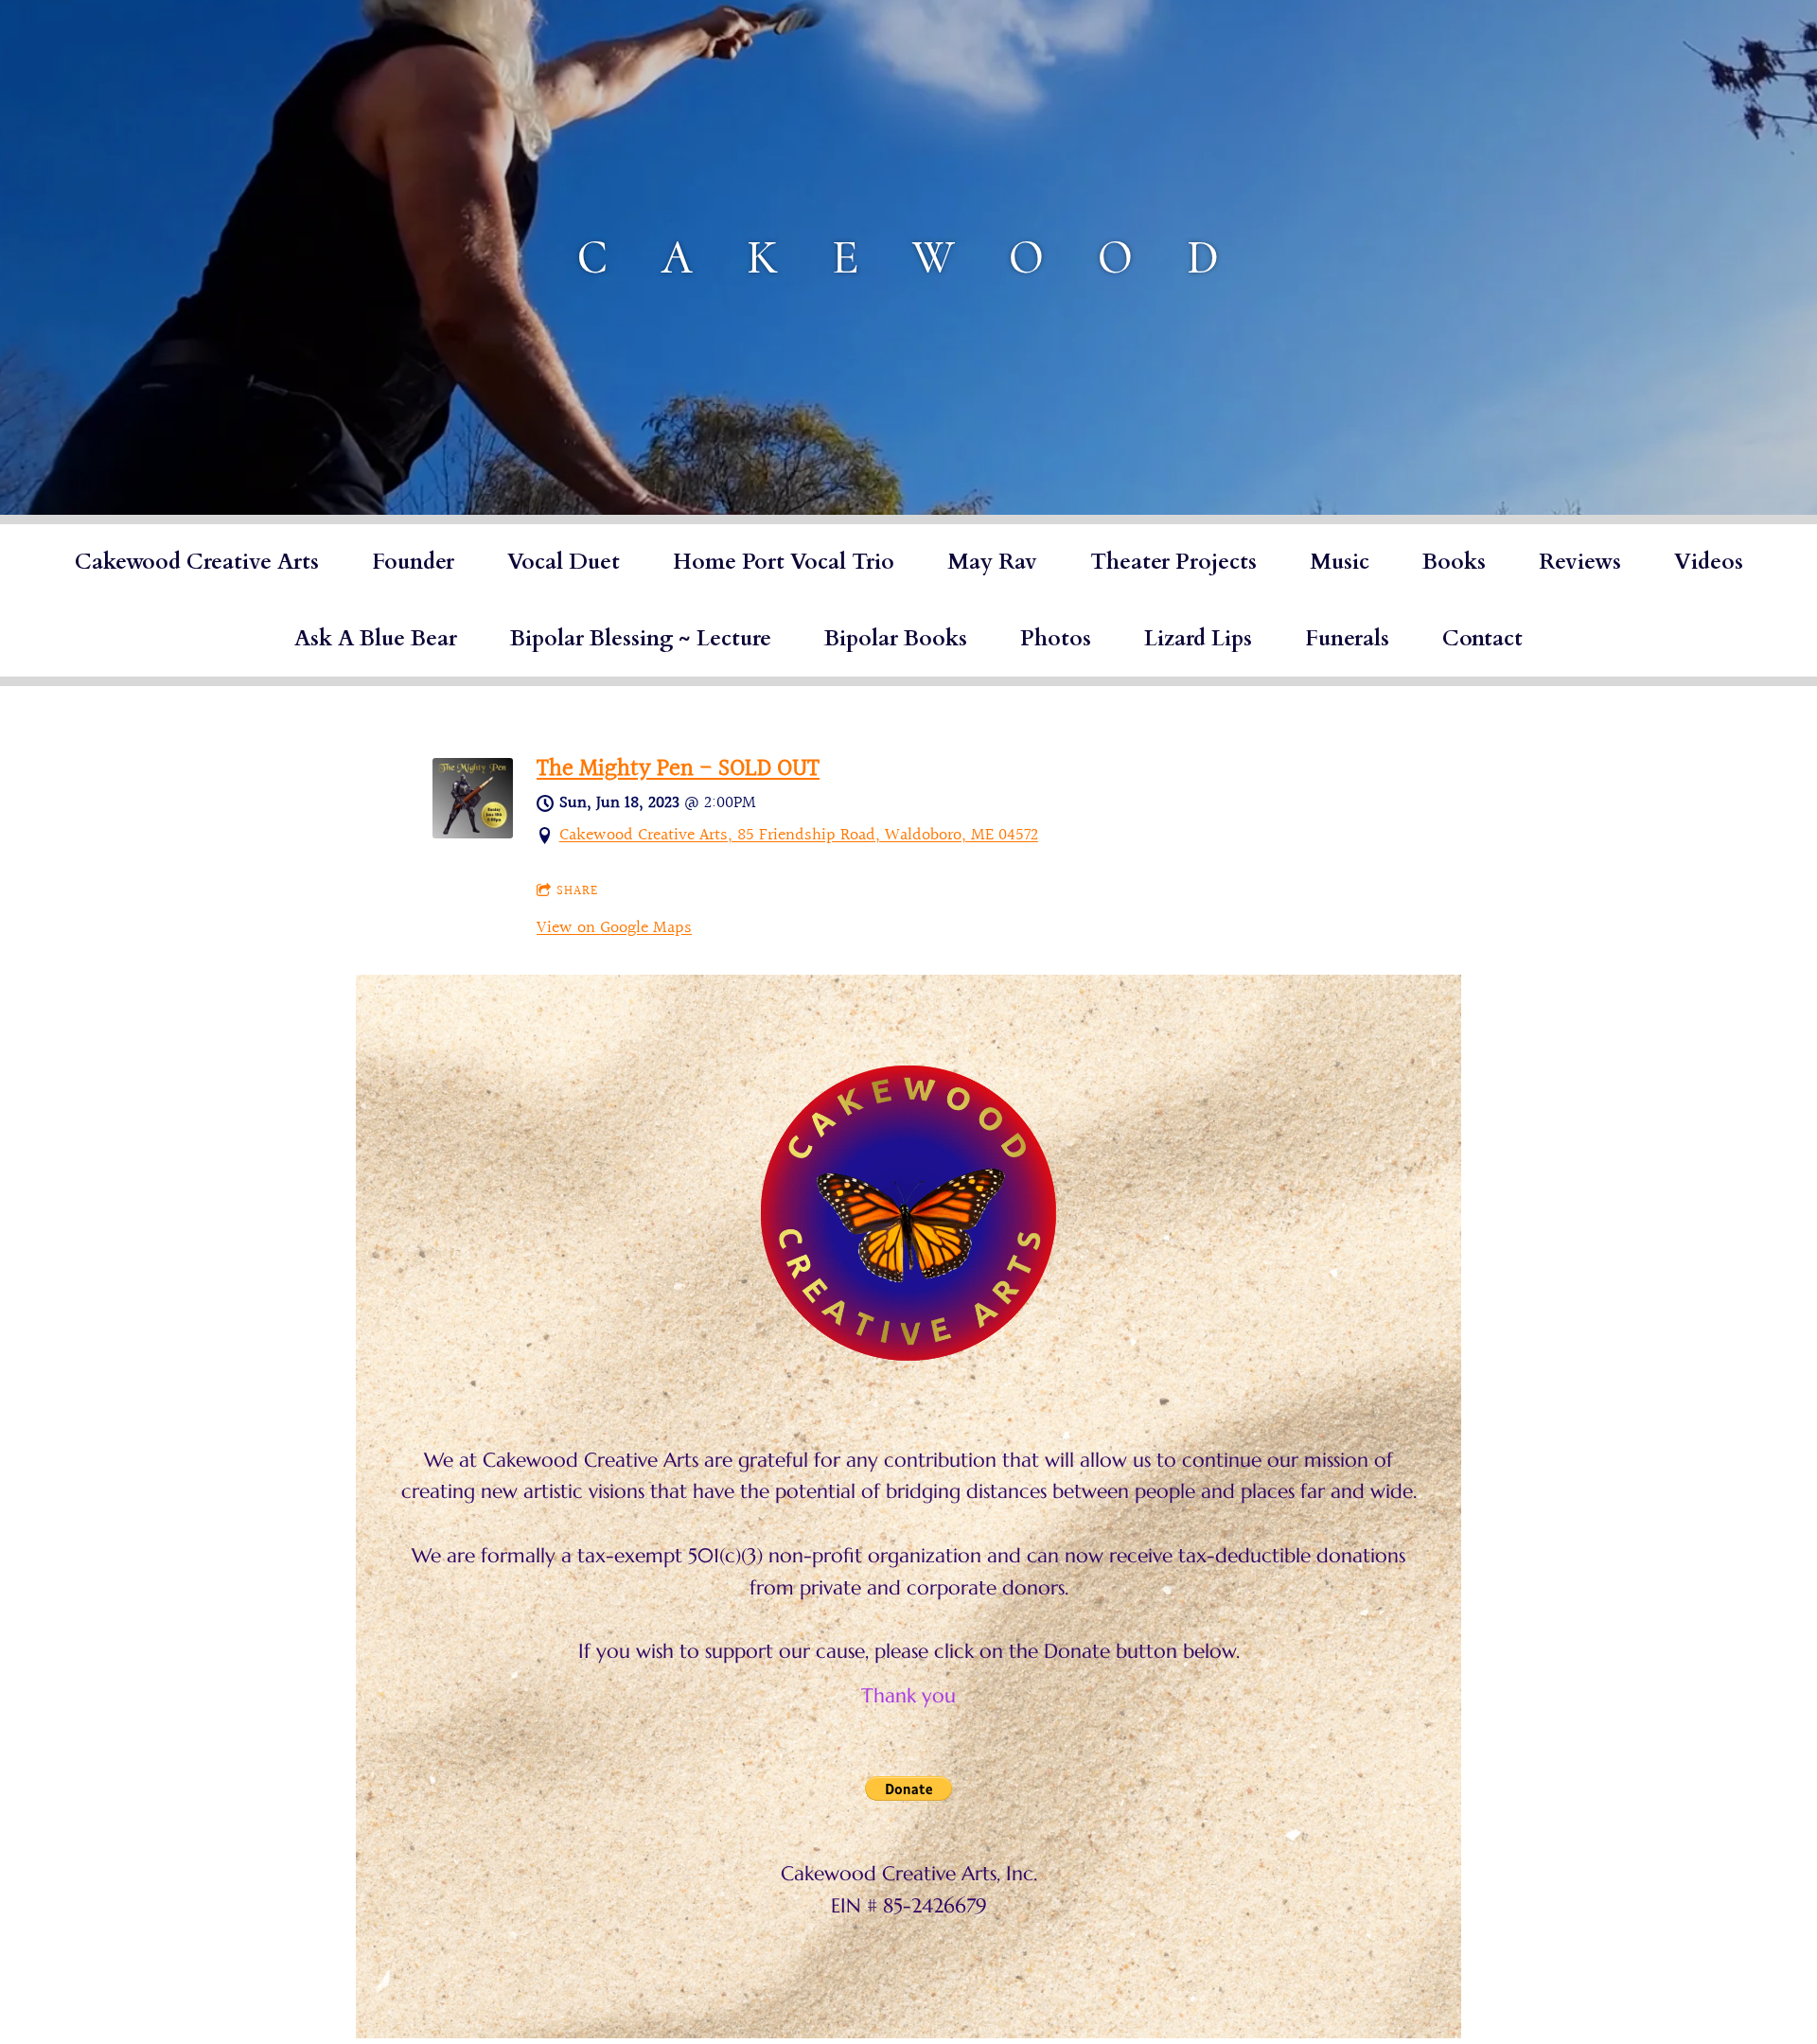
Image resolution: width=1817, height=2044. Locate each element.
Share (577, 891)
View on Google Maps (614, 928)
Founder (413, 562)
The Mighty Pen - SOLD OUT (678, 769)
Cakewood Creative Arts (197, 562)
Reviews (1580, 562)
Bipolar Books (896, 638)
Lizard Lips (1198, 638)
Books (1454, 562)
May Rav (992, 562)
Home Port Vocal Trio (784, 562)
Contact (1482, 638)
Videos (1709, 562)
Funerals (1347, 638)
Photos (1056, 638)
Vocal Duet (564, 562)
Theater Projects (1173, 562)
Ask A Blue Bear (376, 638)
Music (1340, 562)
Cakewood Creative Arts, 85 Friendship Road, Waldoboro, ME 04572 (799, 835)
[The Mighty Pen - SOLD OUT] (473, 833)
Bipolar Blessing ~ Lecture (641, 638)
